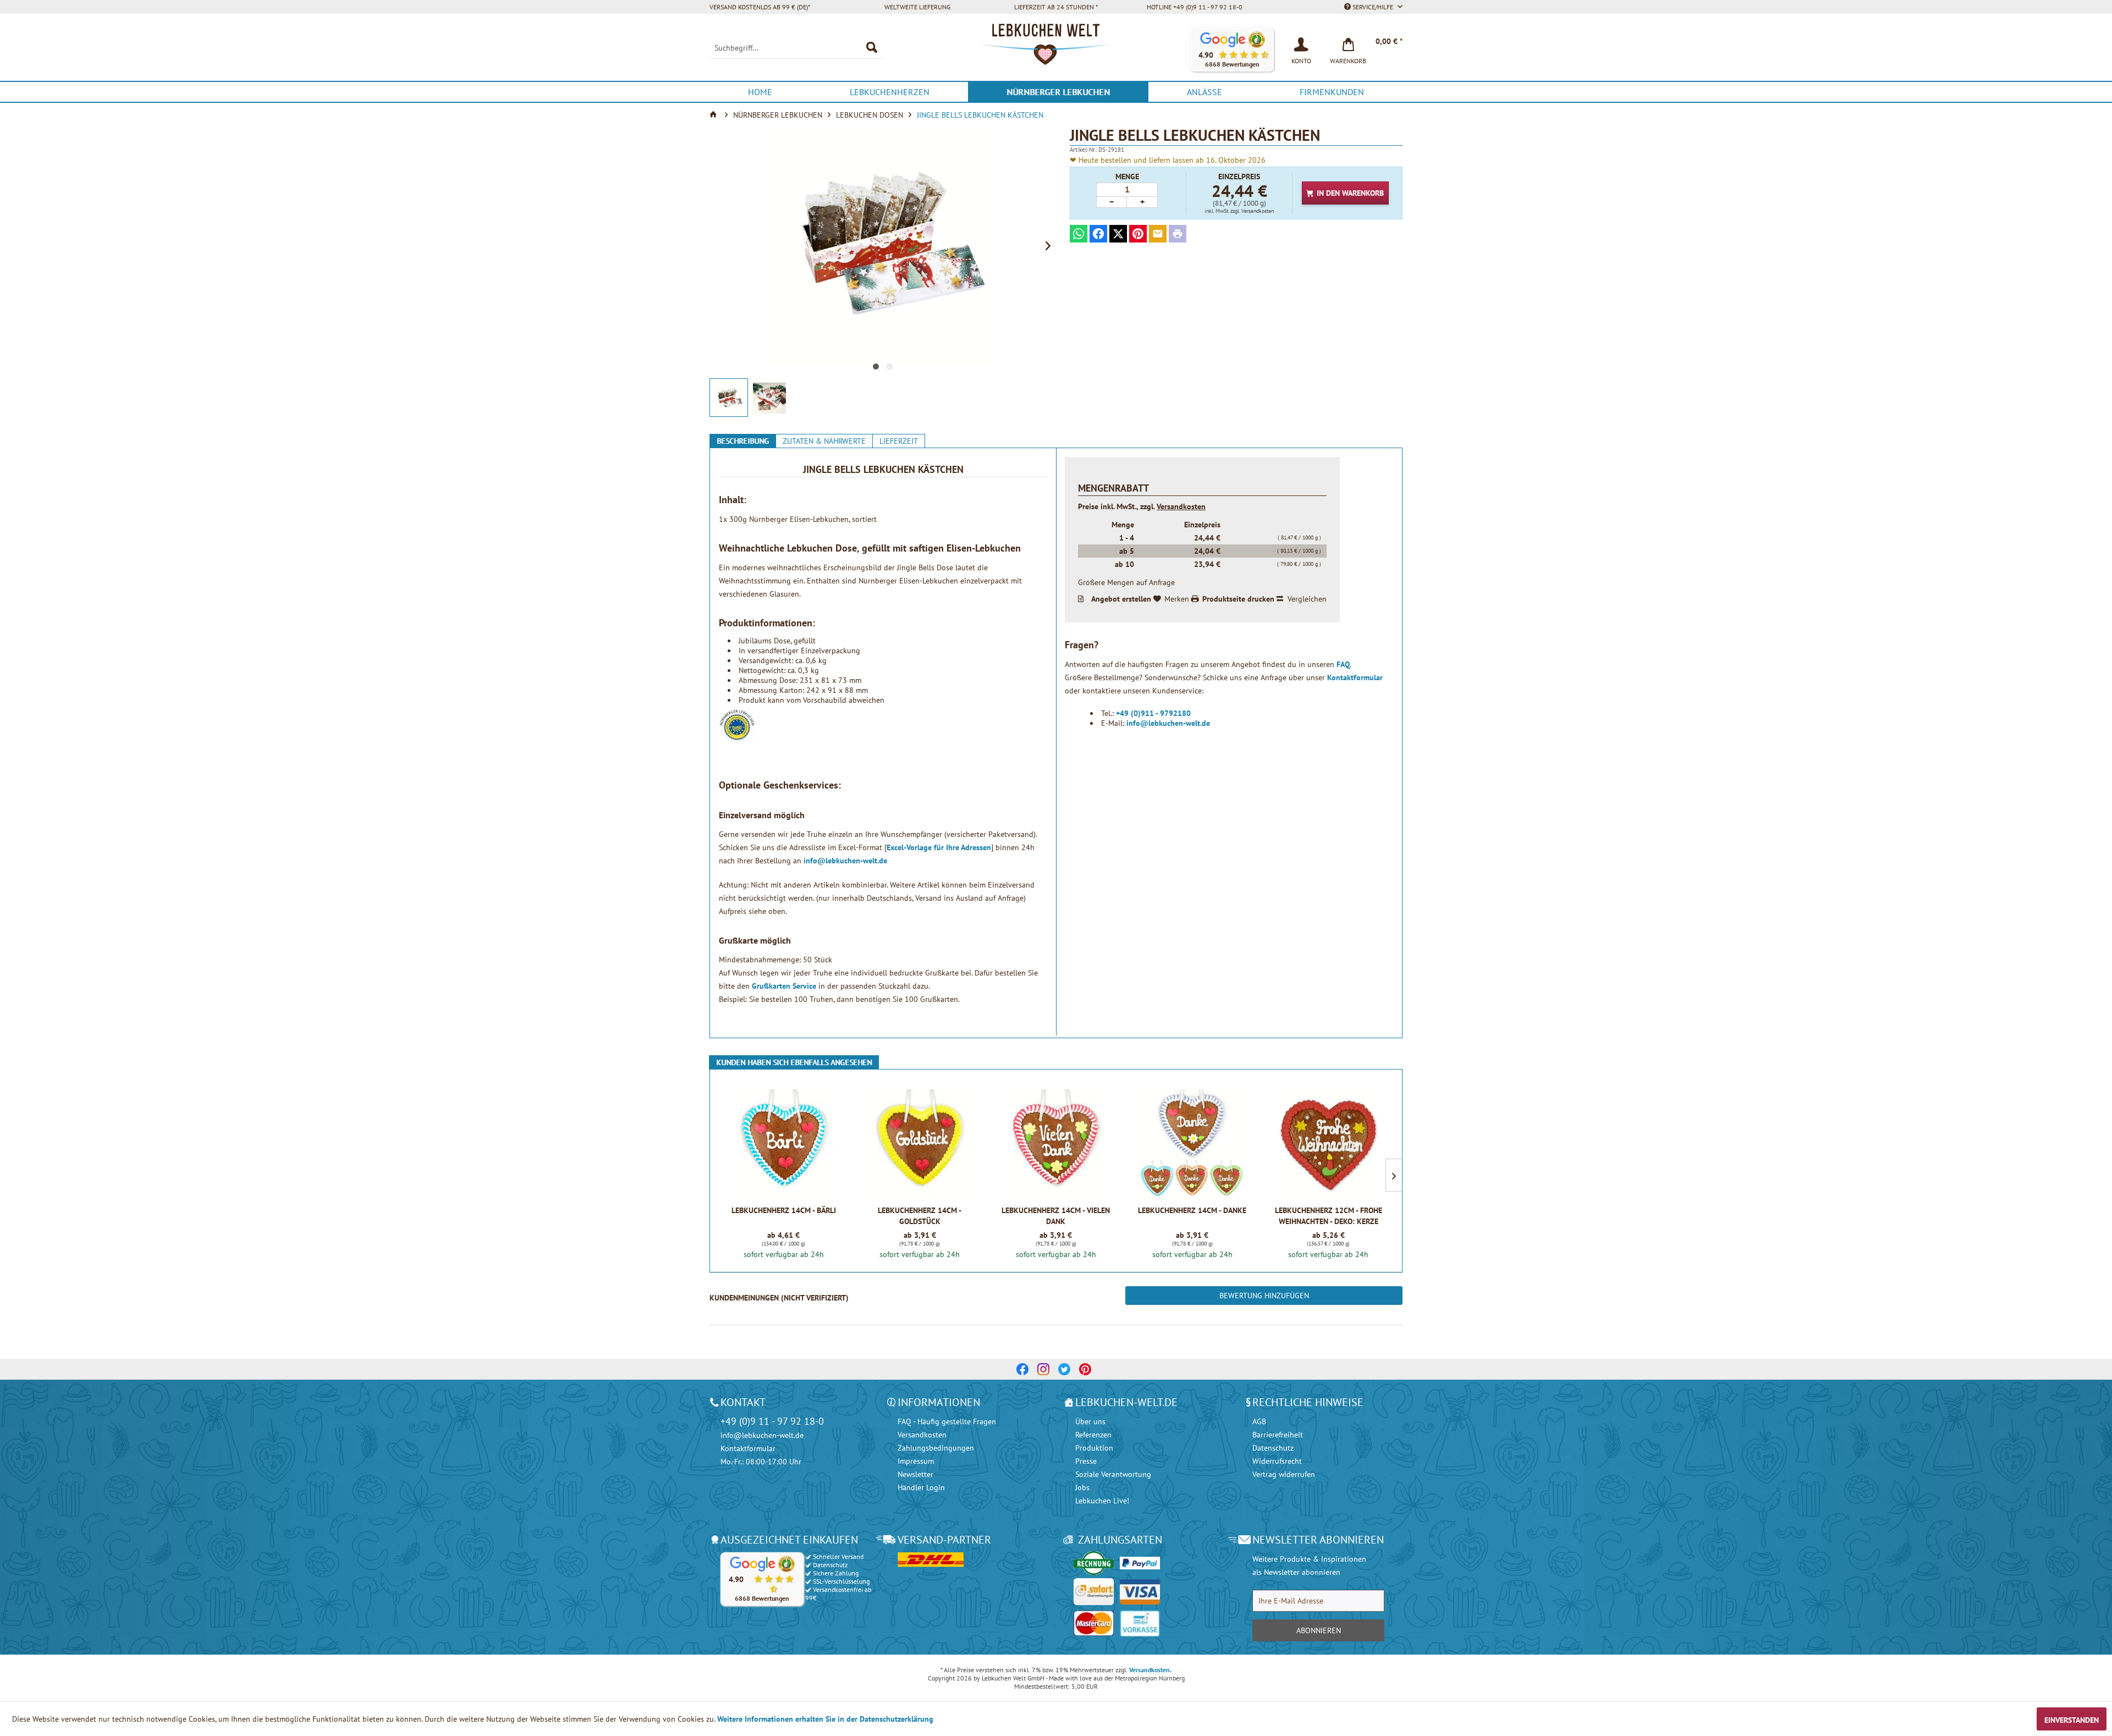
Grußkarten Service (784, 986)
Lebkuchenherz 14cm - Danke (1192, 1210)
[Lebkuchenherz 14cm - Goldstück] (920, 1144)
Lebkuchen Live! (1102, 1501)
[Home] (714, 115)
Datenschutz (1273, 1448)
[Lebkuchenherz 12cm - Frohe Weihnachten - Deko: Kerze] (1329, 1144)
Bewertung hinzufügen (1264, 1296)
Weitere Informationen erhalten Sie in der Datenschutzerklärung (825, 1719)
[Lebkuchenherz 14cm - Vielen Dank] (1056, 1144)
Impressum (916, 1461)
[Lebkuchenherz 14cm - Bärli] (783, 1144)
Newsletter (915, 1474)
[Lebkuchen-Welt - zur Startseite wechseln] (1056, 50)
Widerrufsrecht (1277, 1461)
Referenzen (1093, 1435)
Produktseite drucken (1238, 599)
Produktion (1094, 1448)
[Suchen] (872, 48)
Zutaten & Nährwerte (824, 441)
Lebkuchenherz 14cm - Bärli (784, 1210)
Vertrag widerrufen (1284, 1474)
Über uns (1090, 1421)
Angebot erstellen (1121, 599)
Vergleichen (1307, 599)
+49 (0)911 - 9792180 (1153, 713)
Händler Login (921, 1487)
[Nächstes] (1048, 245)
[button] (1232, 50)
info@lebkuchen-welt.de (845, 861)
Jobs (1082, 1487)
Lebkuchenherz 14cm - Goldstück (920, 1216)
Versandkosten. (1150, 1670)
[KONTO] (1301, 43)
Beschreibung (743, 441)
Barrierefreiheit (1278, 1435)
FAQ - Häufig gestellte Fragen (947, 1421)
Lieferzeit (899, 441)
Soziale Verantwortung (1113, 1474)
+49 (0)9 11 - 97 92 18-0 (772, 1421)
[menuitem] (796, 48)
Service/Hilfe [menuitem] (1373, 7)
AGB (1259, 1421)
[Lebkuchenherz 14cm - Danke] (1192, 1144)
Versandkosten (1181, 506)
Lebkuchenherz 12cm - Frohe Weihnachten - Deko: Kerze (1329, 1216)
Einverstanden (2072, 1720)
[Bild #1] (876, 367)
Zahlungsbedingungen (936, 1448)
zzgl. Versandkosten (1252, 211)
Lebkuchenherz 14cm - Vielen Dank (1056, 1216)
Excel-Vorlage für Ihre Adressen (939, 847)
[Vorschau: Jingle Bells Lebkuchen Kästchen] (729, 398)
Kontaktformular (1355, 677)
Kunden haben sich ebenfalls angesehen (794, 1062)
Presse (1086, 1461)
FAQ (1343, 664)
